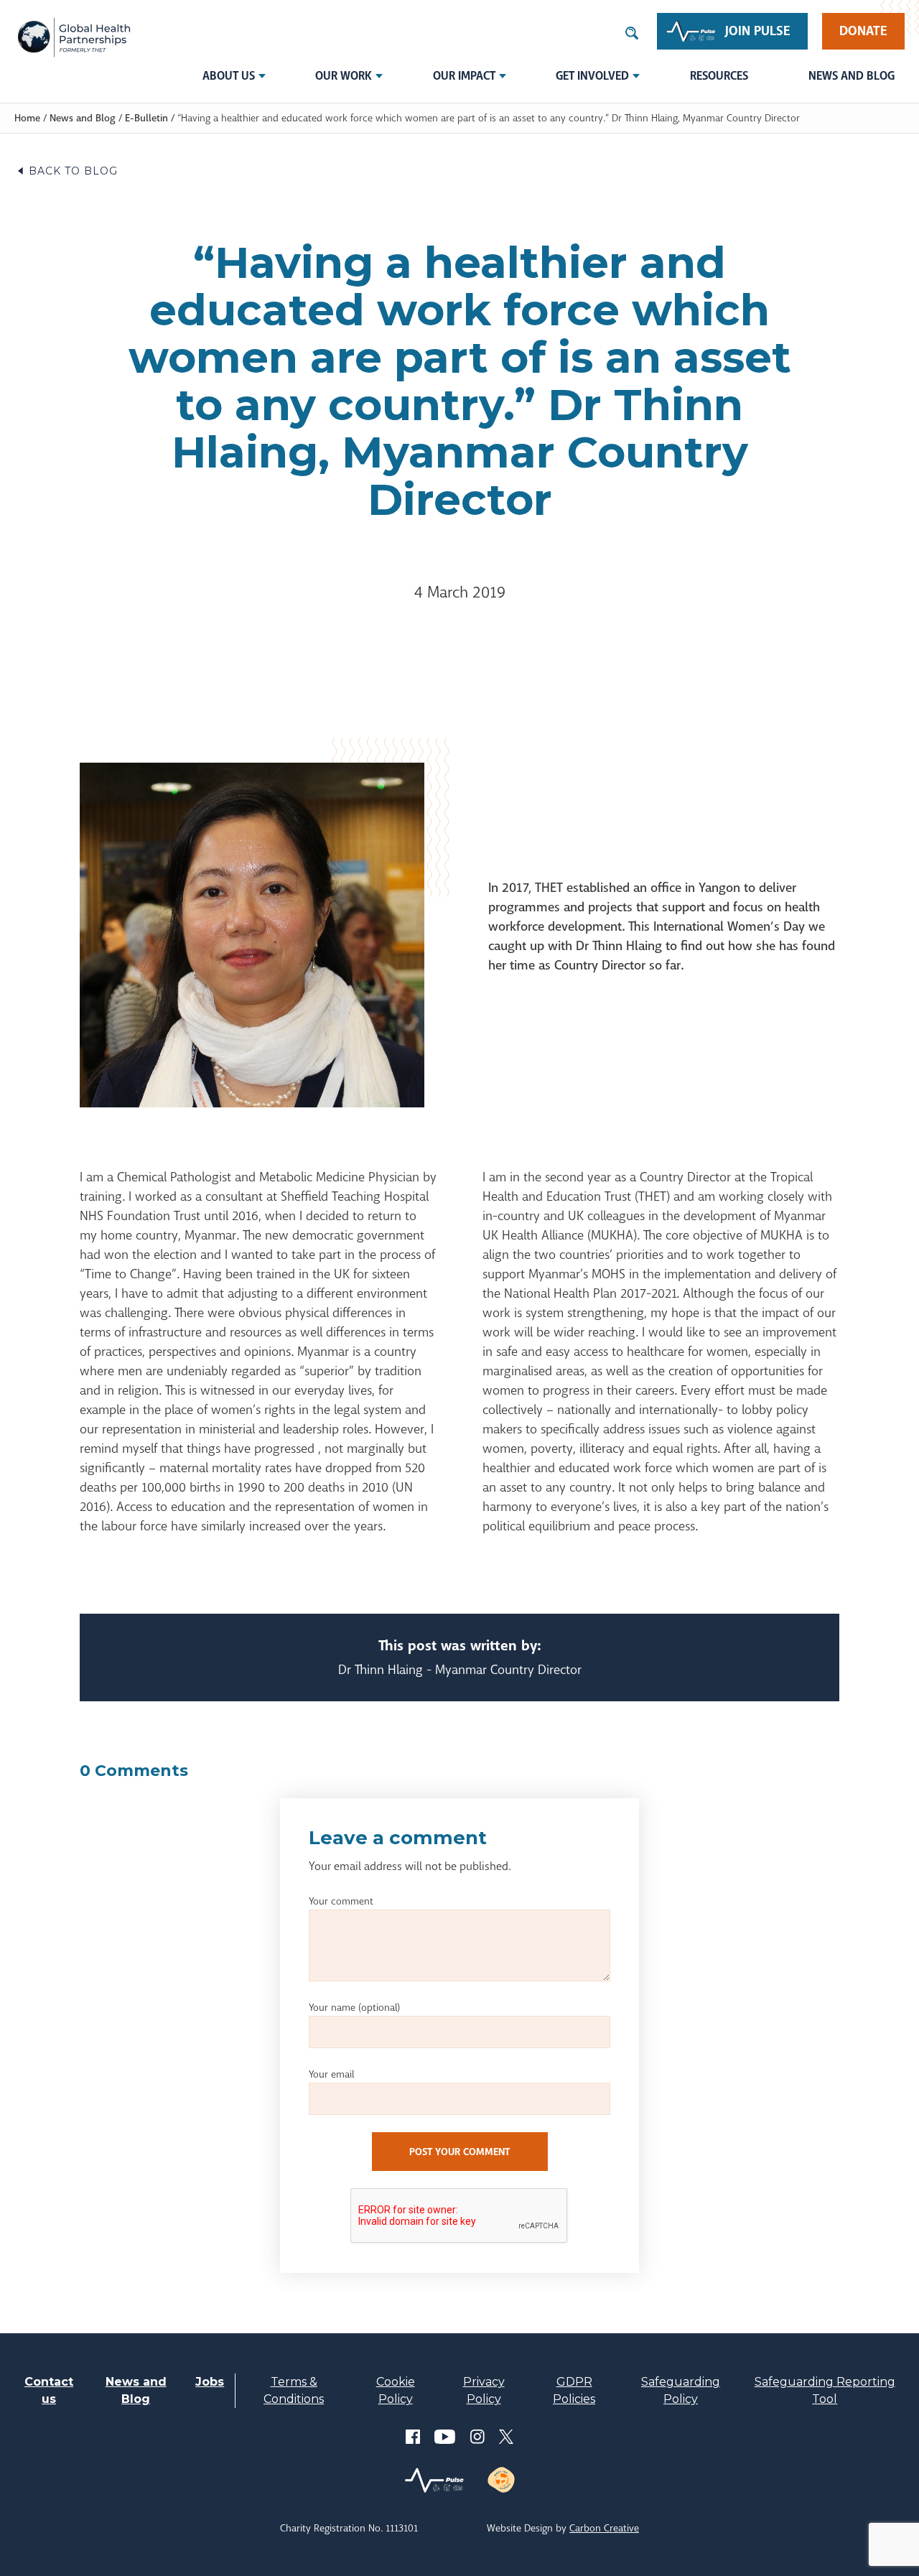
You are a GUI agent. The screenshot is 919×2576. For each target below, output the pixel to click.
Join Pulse (758, 31)
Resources (719, 76)
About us (229, 76)
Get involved (592, 76)
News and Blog (852, 76)
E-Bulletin (146, 118)
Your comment (341, 1901)
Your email (331, 2074)
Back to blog (73, 171)
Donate (863, 31)
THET (74, 37)
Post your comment (459, 2152)
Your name (354, 2007)
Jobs (210, 2382)
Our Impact (464, 76)
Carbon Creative (604, 2528)
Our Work (344, 76)
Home (27, 118)
